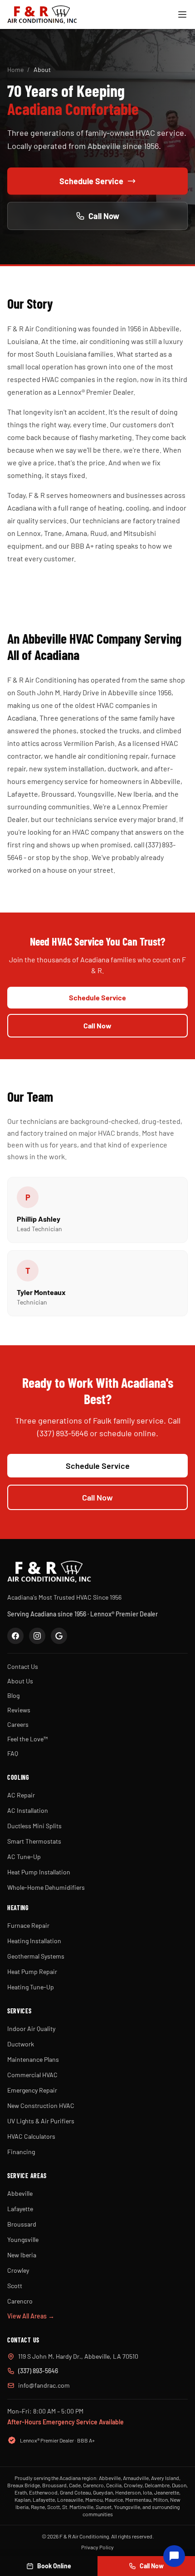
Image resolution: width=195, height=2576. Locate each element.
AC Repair (21, 1795)
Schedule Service (91, 181)
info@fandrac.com (44, 2385)
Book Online (54, 2566)
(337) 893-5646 (38, 2371)
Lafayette (20, 2209)
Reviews (19, 1710)
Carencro (20, 2301)
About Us (20, 1681)
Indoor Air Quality (31, 2029)
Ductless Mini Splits (34, 1826)
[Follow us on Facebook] (15, 1636)
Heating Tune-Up (31, 1987)
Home (15, 69)
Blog (13, 1695)
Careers (18, 1724)
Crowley (18, 2270)
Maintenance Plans (33, 2059)
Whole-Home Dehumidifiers (46, 1887)
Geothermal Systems (36, 1956)
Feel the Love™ (27, 1739)
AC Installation (28, 1810)
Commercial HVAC (32, 2075)
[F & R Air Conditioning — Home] (42, 14)
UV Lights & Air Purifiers (41, 2121)
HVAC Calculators (31, 2136)
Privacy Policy (97, 2547)
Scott (15, 2286)
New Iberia (22, 2255)
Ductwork (21, 2044)
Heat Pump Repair (32, 1971)
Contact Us (23, 1666)
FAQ (13, 1753)
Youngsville (23, 2239)
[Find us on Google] (59, 1636)
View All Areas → (31, 2316)
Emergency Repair (32, 2090)
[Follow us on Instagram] (37, 1636)
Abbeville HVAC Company (82, 638)
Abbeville (20, 2193)
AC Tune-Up (24, 1857)
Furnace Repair (28, 1925)
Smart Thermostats (34, 1841)
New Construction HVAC (41, 2105)
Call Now (104, 216)
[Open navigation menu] (182, 14)
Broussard (22, 2224)
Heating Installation (34, 1941)
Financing (21, 2152)
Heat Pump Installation (39, 1872)
